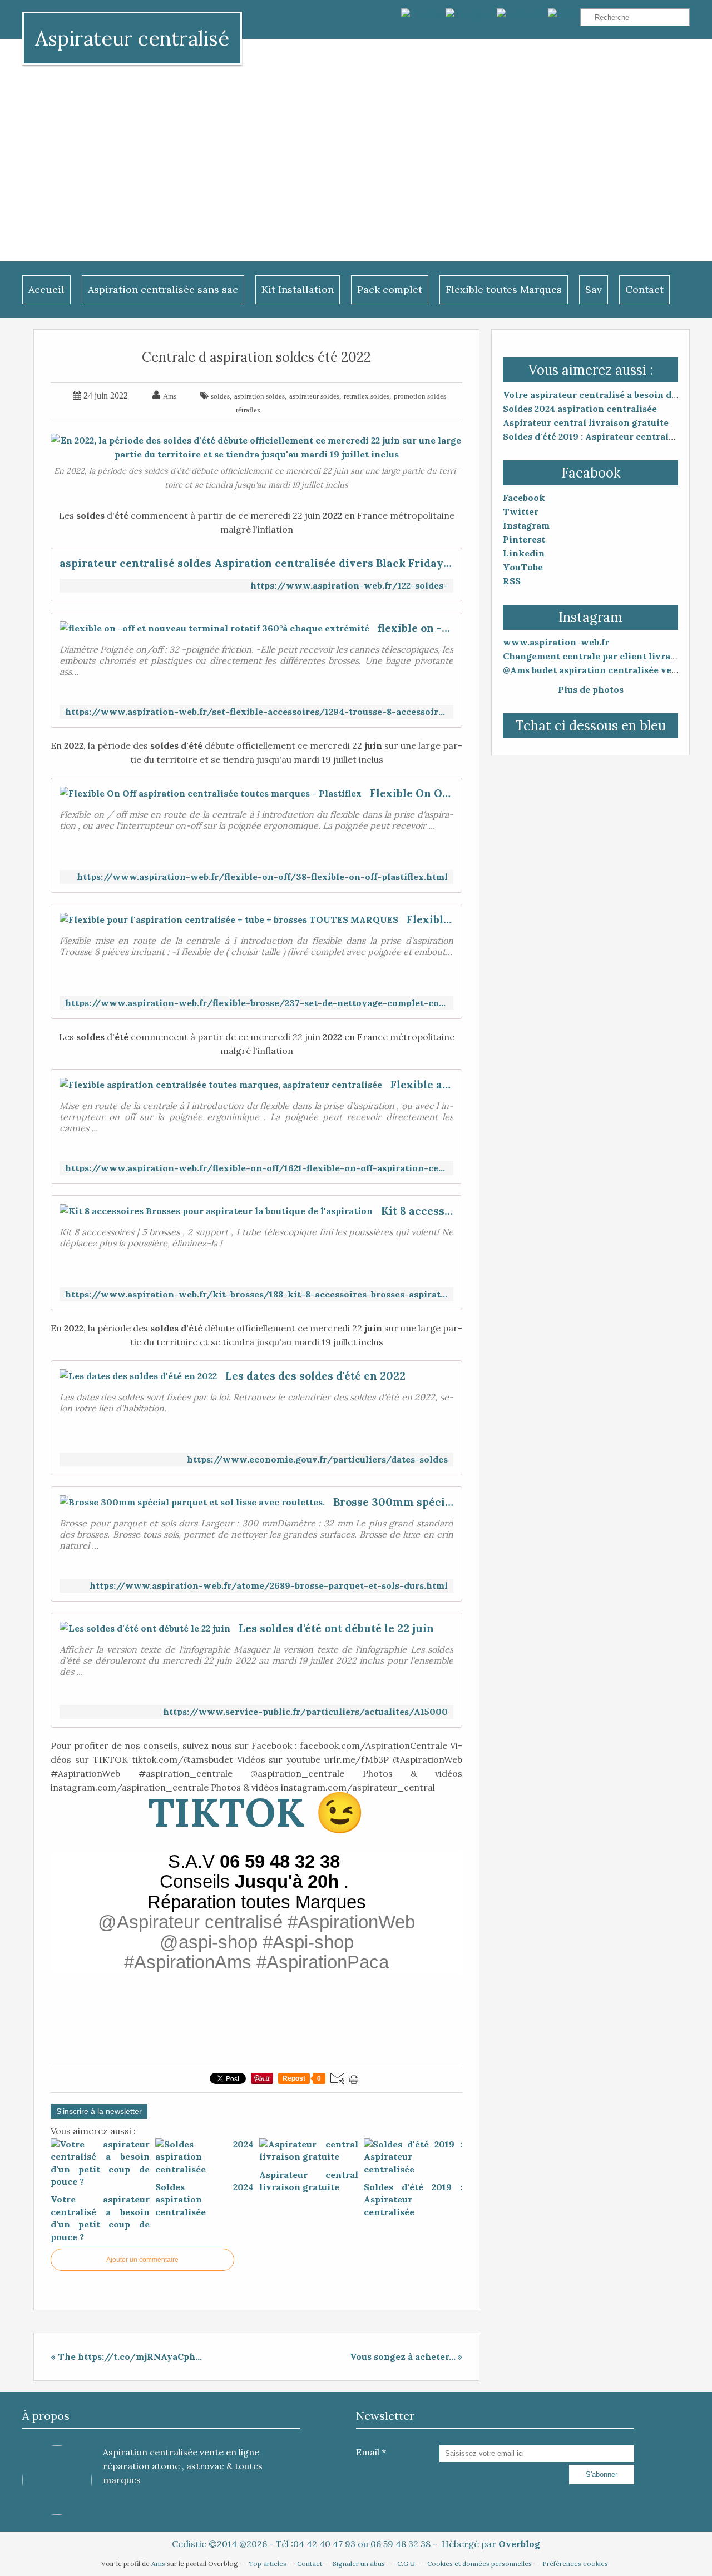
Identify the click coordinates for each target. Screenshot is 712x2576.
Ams (159, 2563)
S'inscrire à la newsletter (99, 2111)
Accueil (46, 289)
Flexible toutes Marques (504, 289)
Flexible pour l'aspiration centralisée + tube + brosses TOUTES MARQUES (430, 919)
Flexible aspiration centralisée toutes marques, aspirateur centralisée (422, 1085)
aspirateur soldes (314, 396)
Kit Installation (298, 289)
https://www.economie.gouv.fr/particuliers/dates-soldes (317, 1459)
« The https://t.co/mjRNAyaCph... (126, 2356)
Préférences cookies (575, 2563)
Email (368, 2452)
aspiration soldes (259, 396)
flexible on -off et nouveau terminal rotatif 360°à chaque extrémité (416, 628)
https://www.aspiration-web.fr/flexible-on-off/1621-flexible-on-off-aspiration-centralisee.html (256, 1168)
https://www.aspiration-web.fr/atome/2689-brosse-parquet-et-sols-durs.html (269, 1586)
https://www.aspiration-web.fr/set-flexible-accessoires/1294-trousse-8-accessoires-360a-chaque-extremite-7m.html (256, 712)
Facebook (524, 498)
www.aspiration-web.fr (556, 642)
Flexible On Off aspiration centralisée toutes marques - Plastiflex (412, 793)
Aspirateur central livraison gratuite (586, 422)
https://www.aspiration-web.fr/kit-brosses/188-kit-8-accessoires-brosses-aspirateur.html (256, 1294)
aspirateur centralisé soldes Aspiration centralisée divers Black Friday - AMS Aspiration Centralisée (256, 563)
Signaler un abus (360, 2563)
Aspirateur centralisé (132, 38)
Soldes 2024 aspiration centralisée (580, 409)
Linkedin (524, 553)
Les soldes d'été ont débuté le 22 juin (336, 1628)
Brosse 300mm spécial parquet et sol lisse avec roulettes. (393, 1502)
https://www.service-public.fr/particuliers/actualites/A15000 (305, 1712)
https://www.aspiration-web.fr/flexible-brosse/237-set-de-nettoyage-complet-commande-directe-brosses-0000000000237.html (256, 1003)
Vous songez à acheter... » (406, 2356)
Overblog (519, 2544)
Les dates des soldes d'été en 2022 (315, 1376)
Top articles (268, 2563)
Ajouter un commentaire (142, 2260)
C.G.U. (407, 2563)
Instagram (526, 525)
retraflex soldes (367, 396)
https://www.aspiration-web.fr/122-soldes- (349, 586)
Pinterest (524, 539)
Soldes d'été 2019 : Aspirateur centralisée (595, 436)
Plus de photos (591, 689)
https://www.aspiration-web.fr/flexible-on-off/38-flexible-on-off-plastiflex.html (262, 877)
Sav (594, 289)
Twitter (521, 511)
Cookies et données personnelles (479, 2563)
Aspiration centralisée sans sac (163, 289)
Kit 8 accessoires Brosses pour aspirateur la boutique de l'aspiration (417, 1211)
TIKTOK (226, 1812)
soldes (220, 396)
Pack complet (390, 289)
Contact (644, 289)
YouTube (523, 567)
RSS (512, 581)
